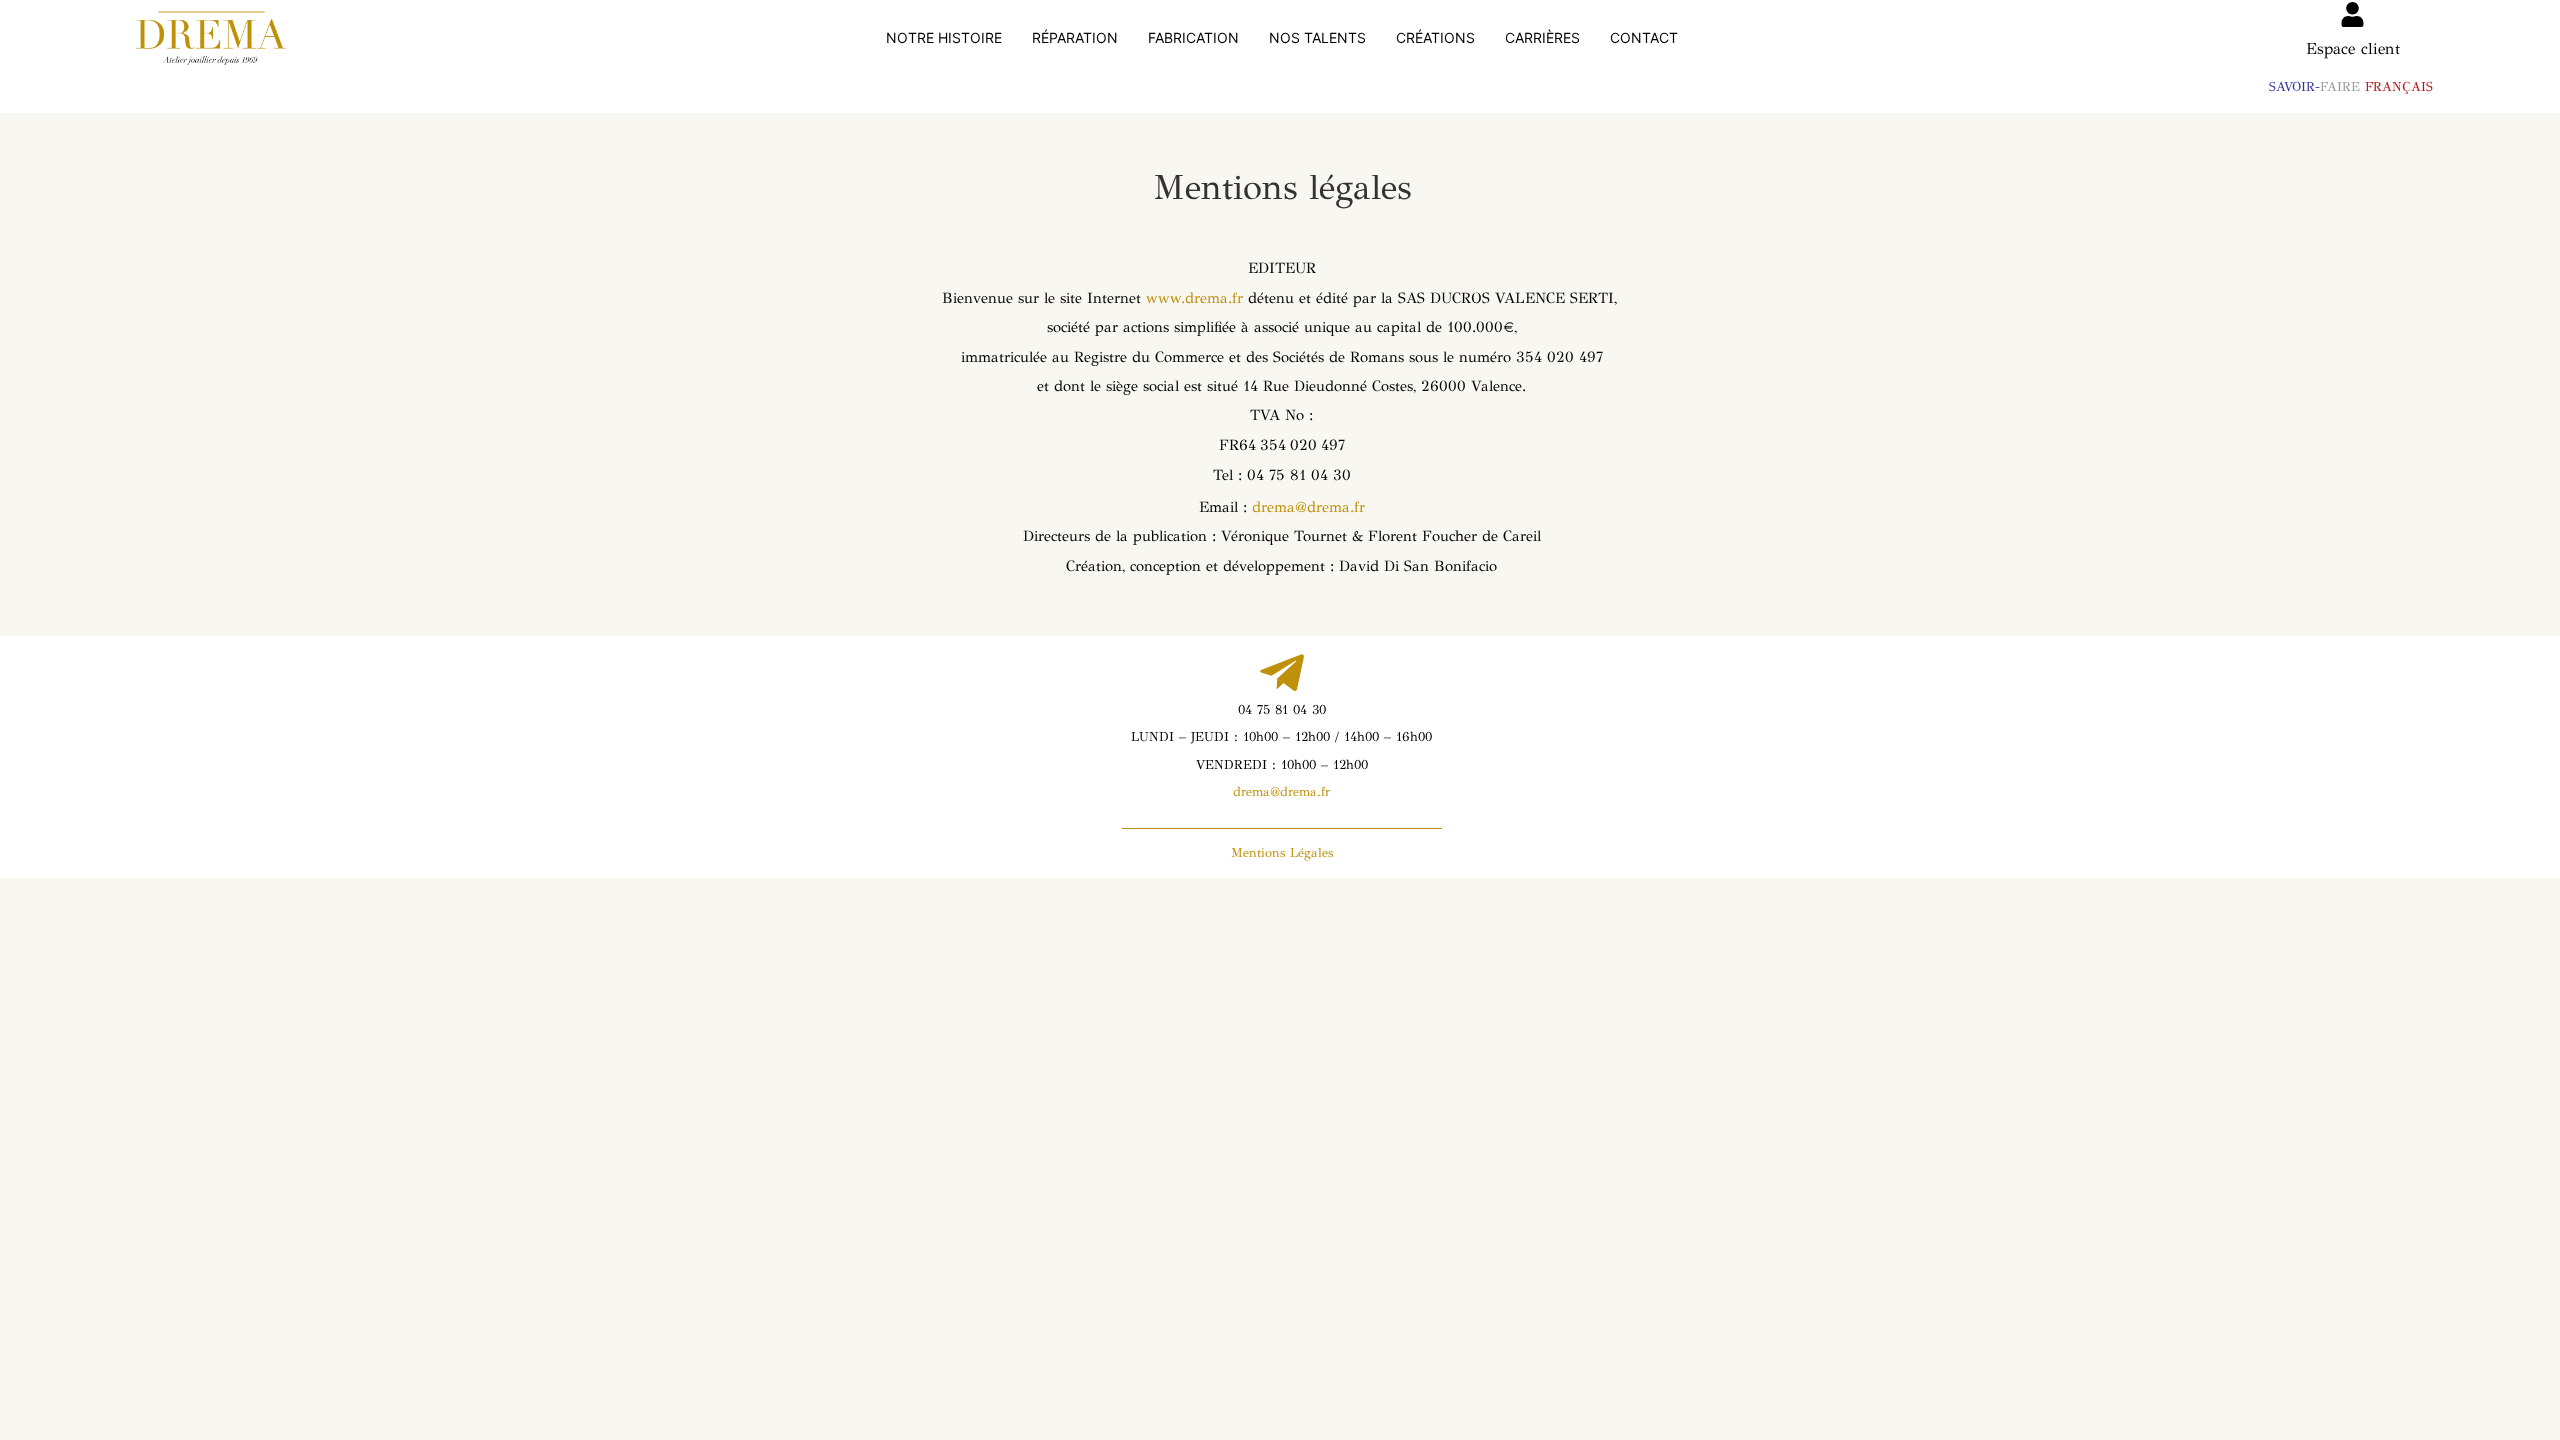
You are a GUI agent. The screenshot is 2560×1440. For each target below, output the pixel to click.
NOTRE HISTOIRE (944, 37)
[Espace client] (2352, 14)
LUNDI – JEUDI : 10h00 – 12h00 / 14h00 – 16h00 (1281, 737)
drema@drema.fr (1308, 507)
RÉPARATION (1075, 37)
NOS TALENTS (1317, 37)
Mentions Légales (1282, 853)
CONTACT (1644, 37)
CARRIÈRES (1542, 37)
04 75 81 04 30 (1282, 710)
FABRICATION (1193, 37)
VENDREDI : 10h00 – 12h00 (1282, 765)
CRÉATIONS (1435, 37)
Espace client (2353, 48)
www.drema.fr (1197, 298)
